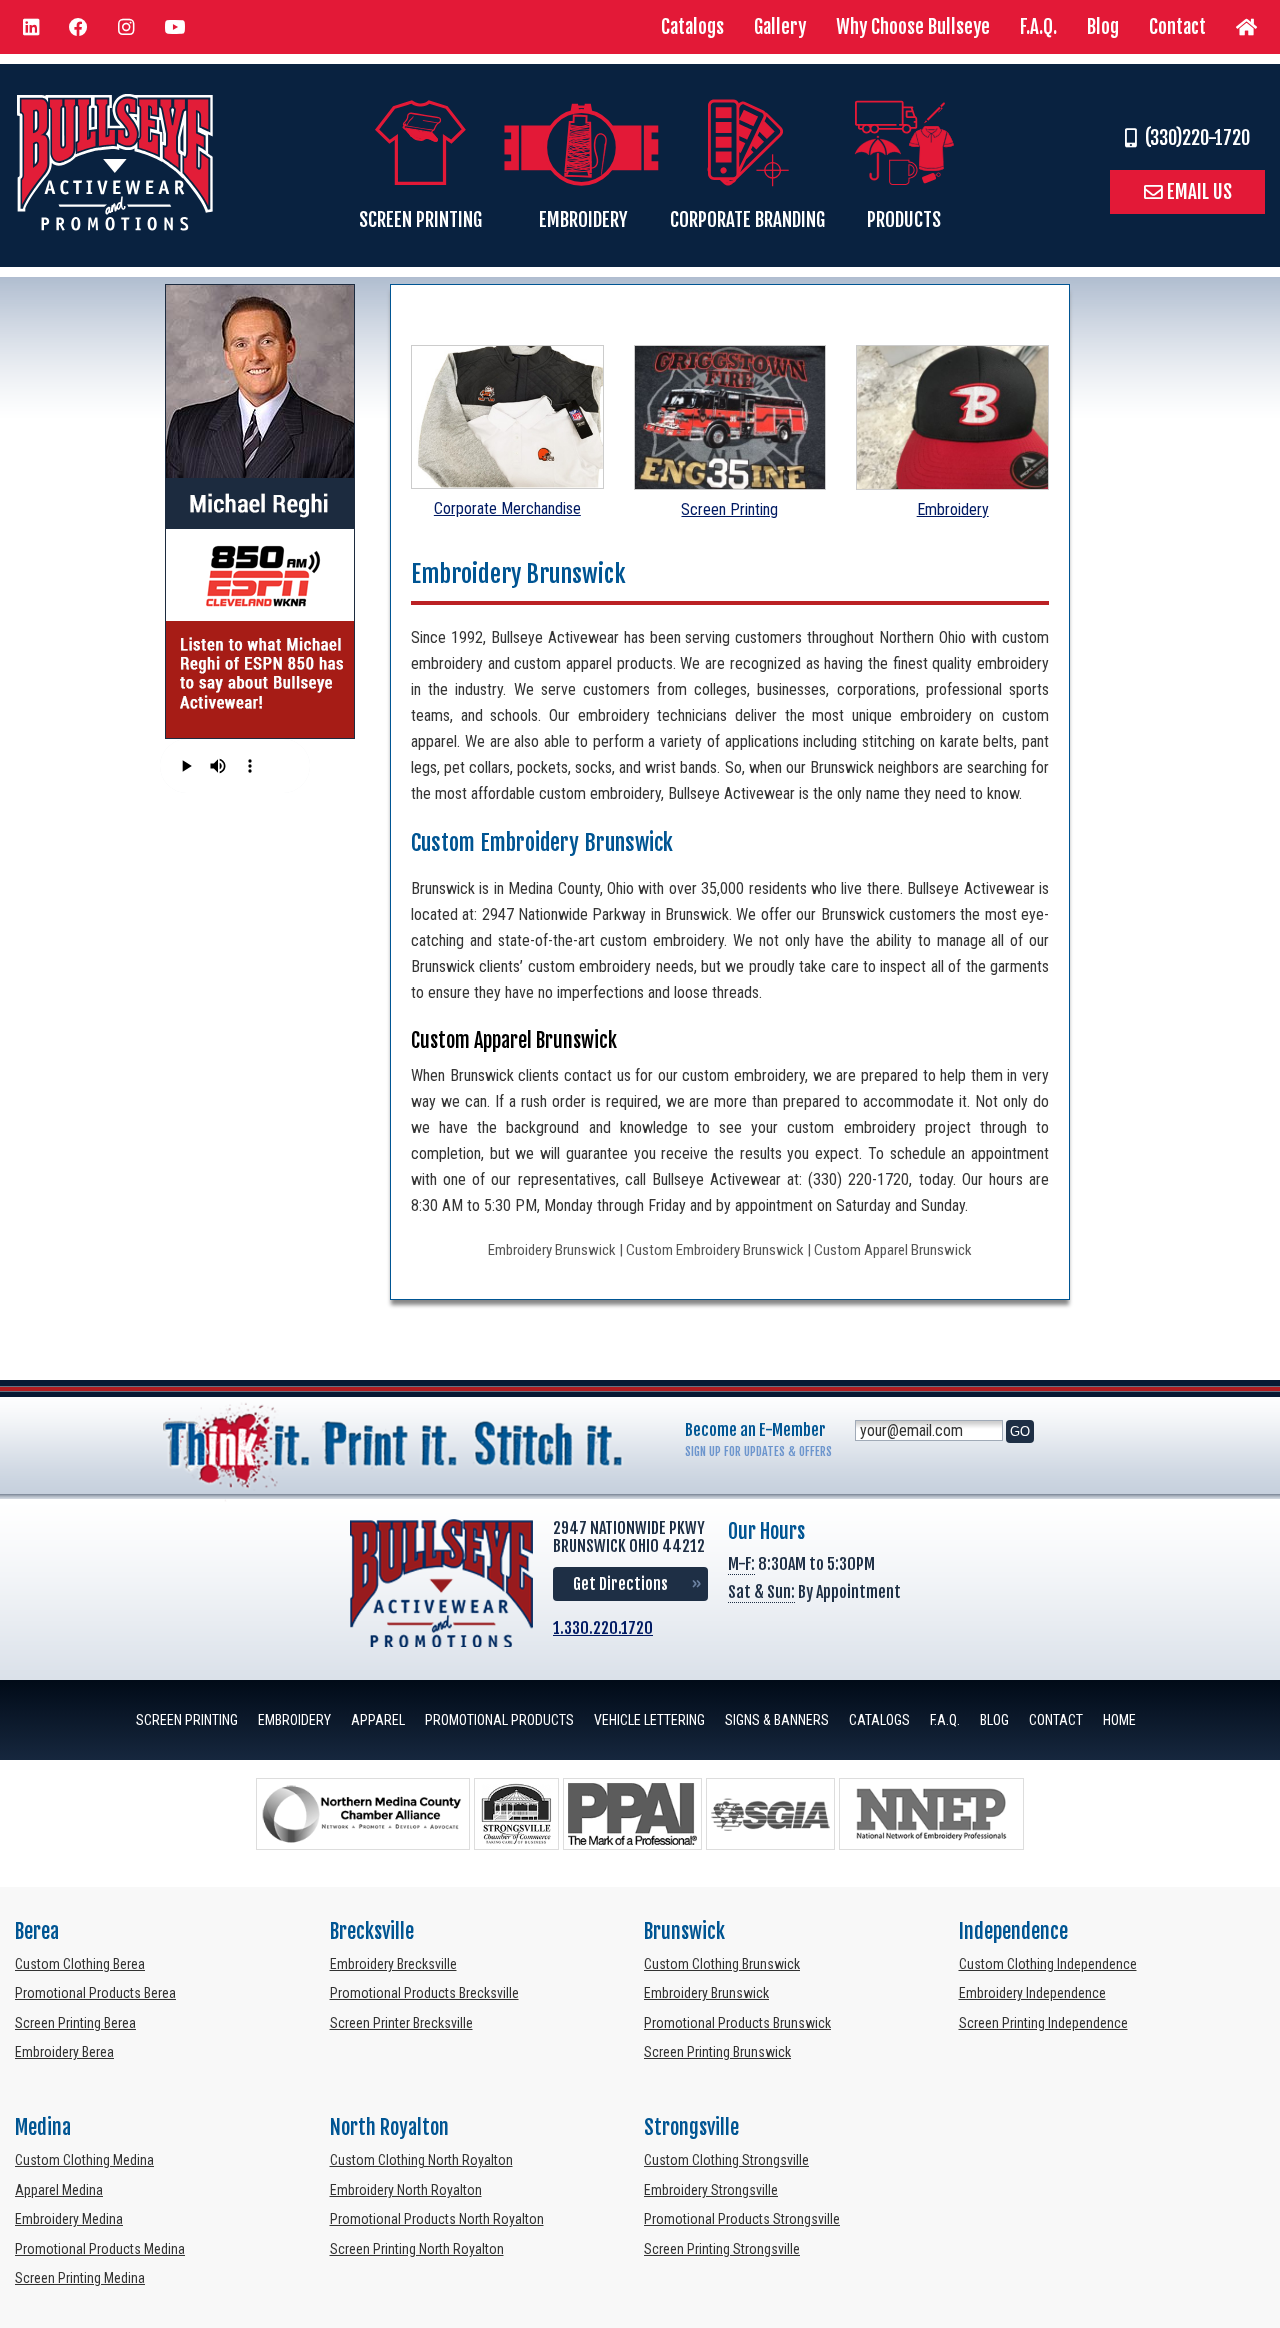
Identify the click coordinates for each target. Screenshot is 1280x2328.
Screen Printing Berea (75, 2023)
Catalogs (692, 27)
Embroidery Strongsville (711, 2190)
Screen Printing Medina (80, 2278)
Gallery (780, 27)
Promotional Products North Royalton (437, 2219)
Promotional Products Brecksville (424, 1993)
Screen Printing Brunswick (717, 2052)
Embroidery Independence (1032, 1993)
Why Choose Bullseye (913, 27)
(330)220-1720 (1193, 138)
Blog (1103, 27)
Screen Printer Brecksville (401, 2023)
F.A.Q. (1038, 27)
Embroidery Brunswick (706, 1993)
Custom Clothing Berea (80, 1964)
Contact (1177, 27)
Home (1119, 1720)
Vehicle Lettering (649, 1720)
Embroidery (953, 509)
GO (1020, 1431)
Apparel (378, 1720)
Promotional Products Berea (95, 1993)
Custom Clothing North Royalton (421, 2160)
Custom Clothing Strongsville (726, 2160)
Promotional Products (499, 1720)
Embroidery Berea (64, 2052)
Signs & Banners (777, 1720)
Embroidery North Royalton (406, 2190)
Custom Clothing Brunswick (722, 1964)
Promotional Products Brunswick (737, 2023)
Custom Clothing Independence (1048, 1964)
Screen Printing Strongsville (722, 2249)
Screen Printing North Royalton (417, 2249)
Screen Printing (729, 509)
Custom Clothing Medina (84, 2160)
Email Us (1197, 192)
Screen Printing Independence (1043, 2023)
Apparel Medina (59, 2190)
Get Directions (620, 1584)
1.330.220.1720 (603, 1628)
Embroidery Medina (69, 2219)
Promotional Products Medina (100, 2249)
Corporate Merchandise (507, 508)
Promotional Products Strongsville (742, 2219)
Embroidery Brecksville (393, 1964)
